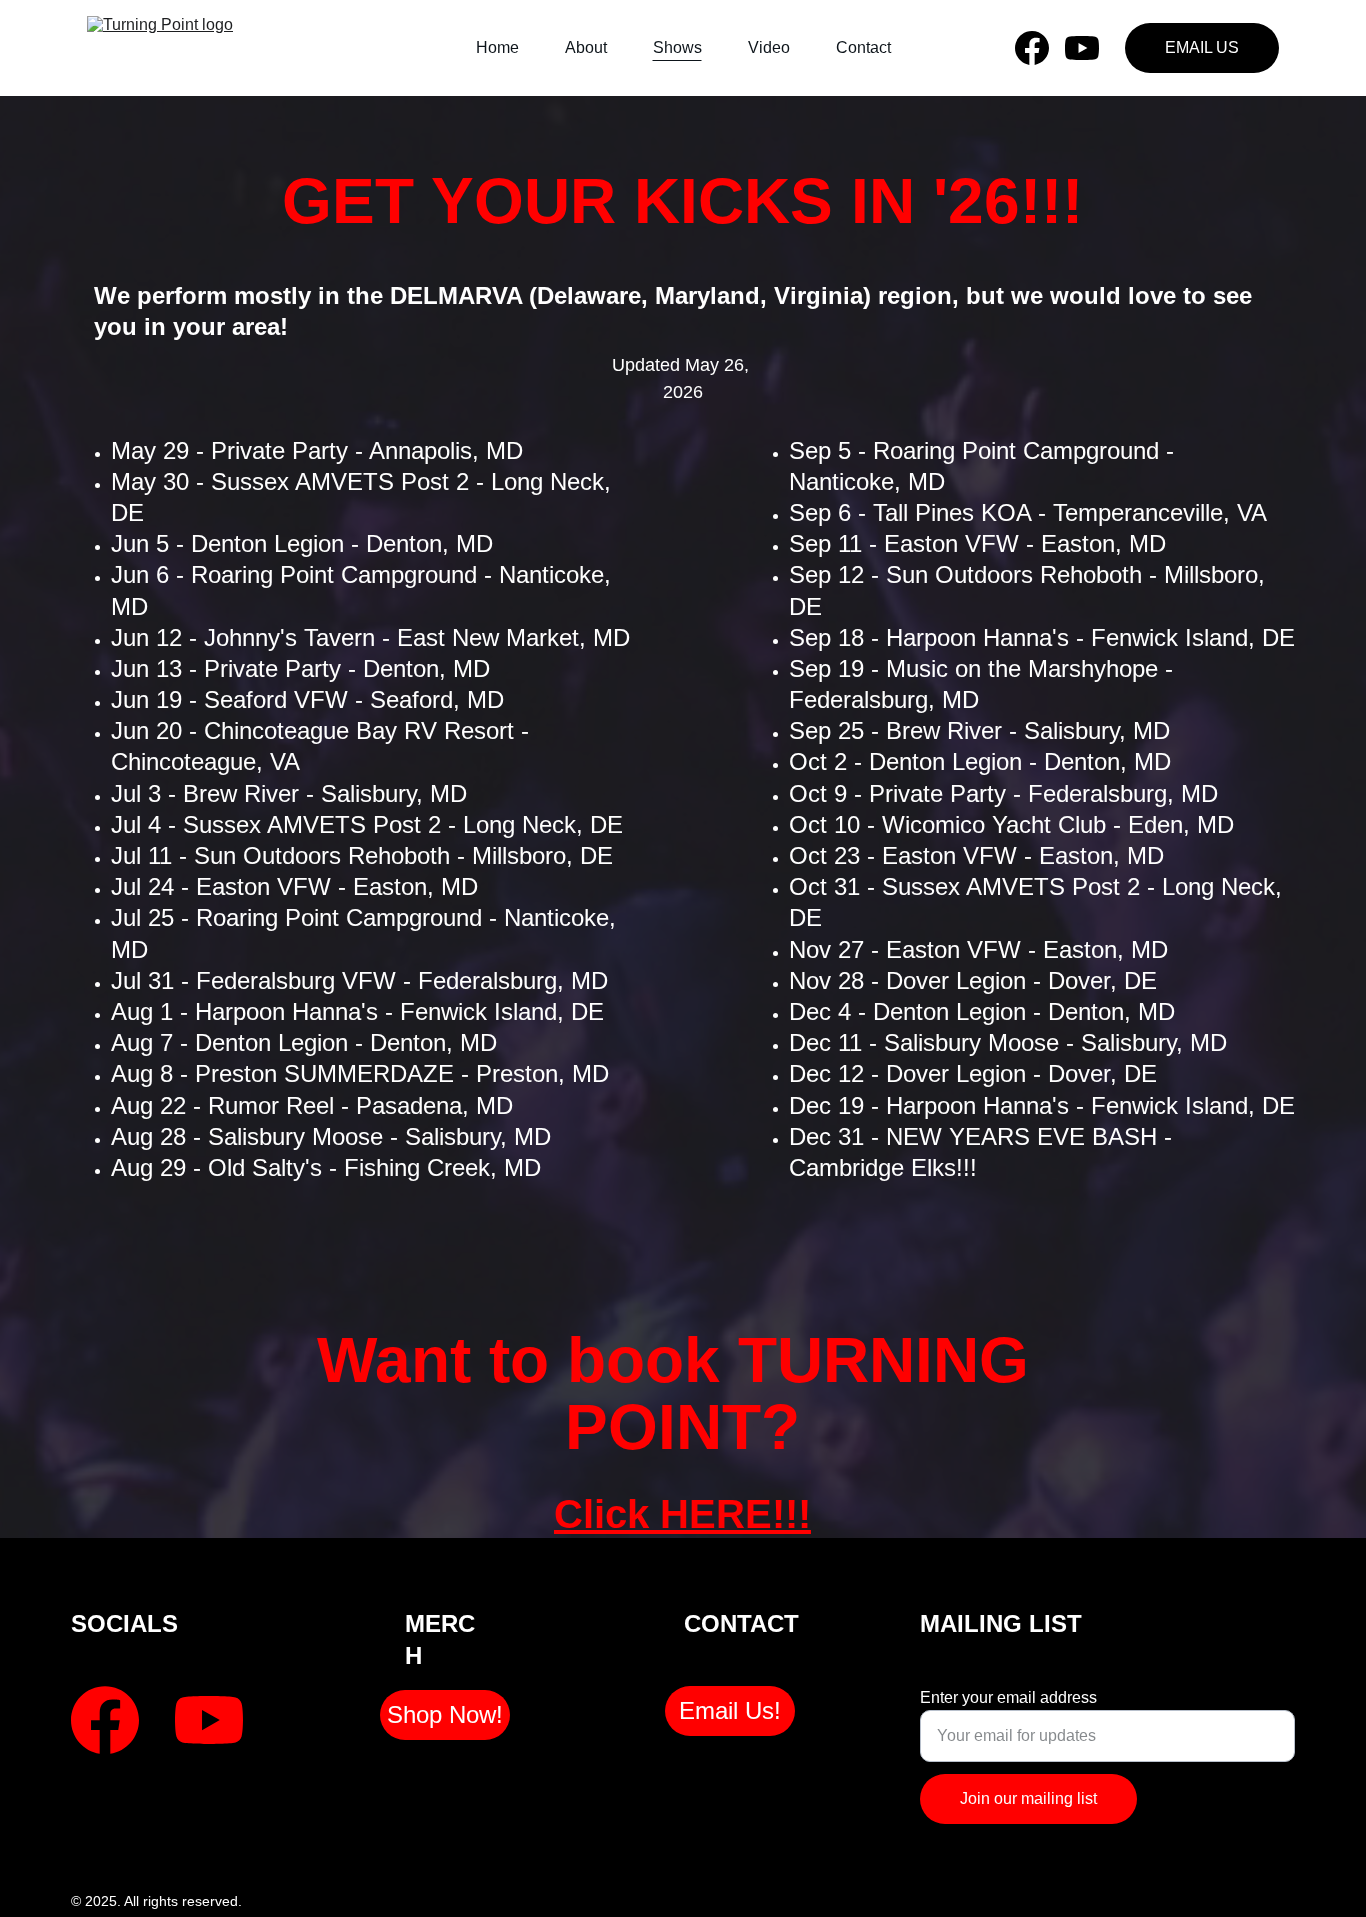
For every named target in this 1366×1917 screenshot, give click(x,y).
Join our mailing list (1028, 1798)
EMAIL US (1202, 47)
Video (769, 47)
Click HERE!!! (682, 1514)
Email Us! (730, 1710)
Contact (863, 47)
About (586, 47)
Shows (677, 47)
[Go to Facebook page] (1040, 48)
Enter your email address (1008, 1697)
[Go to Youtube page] (1082, 48)
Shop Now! (445, 1714)
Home (497, 47)
